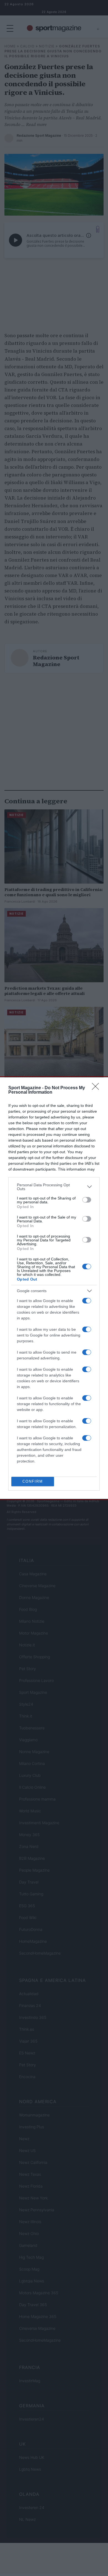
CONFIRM (33, 1481)
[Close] (97, 1088)
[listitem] (54, 1187)
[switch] (87, 1200)
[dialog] (54, 1288)
